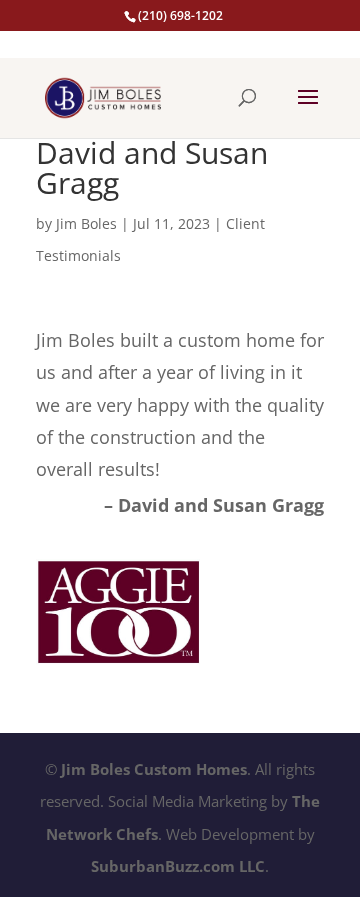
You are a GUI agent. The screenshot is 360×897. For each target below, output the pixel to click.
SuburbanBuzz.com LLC (178, 866)
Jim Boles (86, 223)
